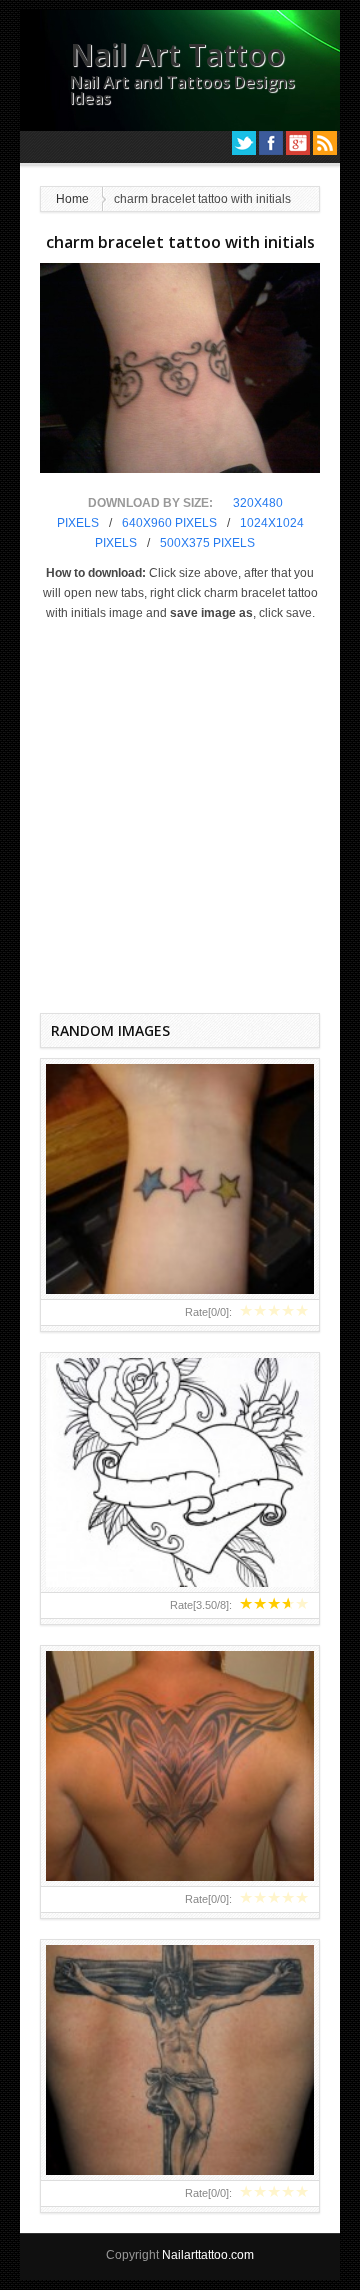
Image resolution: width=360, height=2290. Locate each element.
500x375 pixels (207, 543)
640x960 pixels (169, 523)
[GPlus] (298, 143)
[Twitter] (244, 143)
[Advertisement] (180, 813)
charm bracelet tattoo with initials (180, 242)
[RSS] (325, 143)
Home (72, 199)
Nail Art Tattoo (177, 54)
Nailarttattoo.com (208, 2255)
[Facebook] (271, 143)
